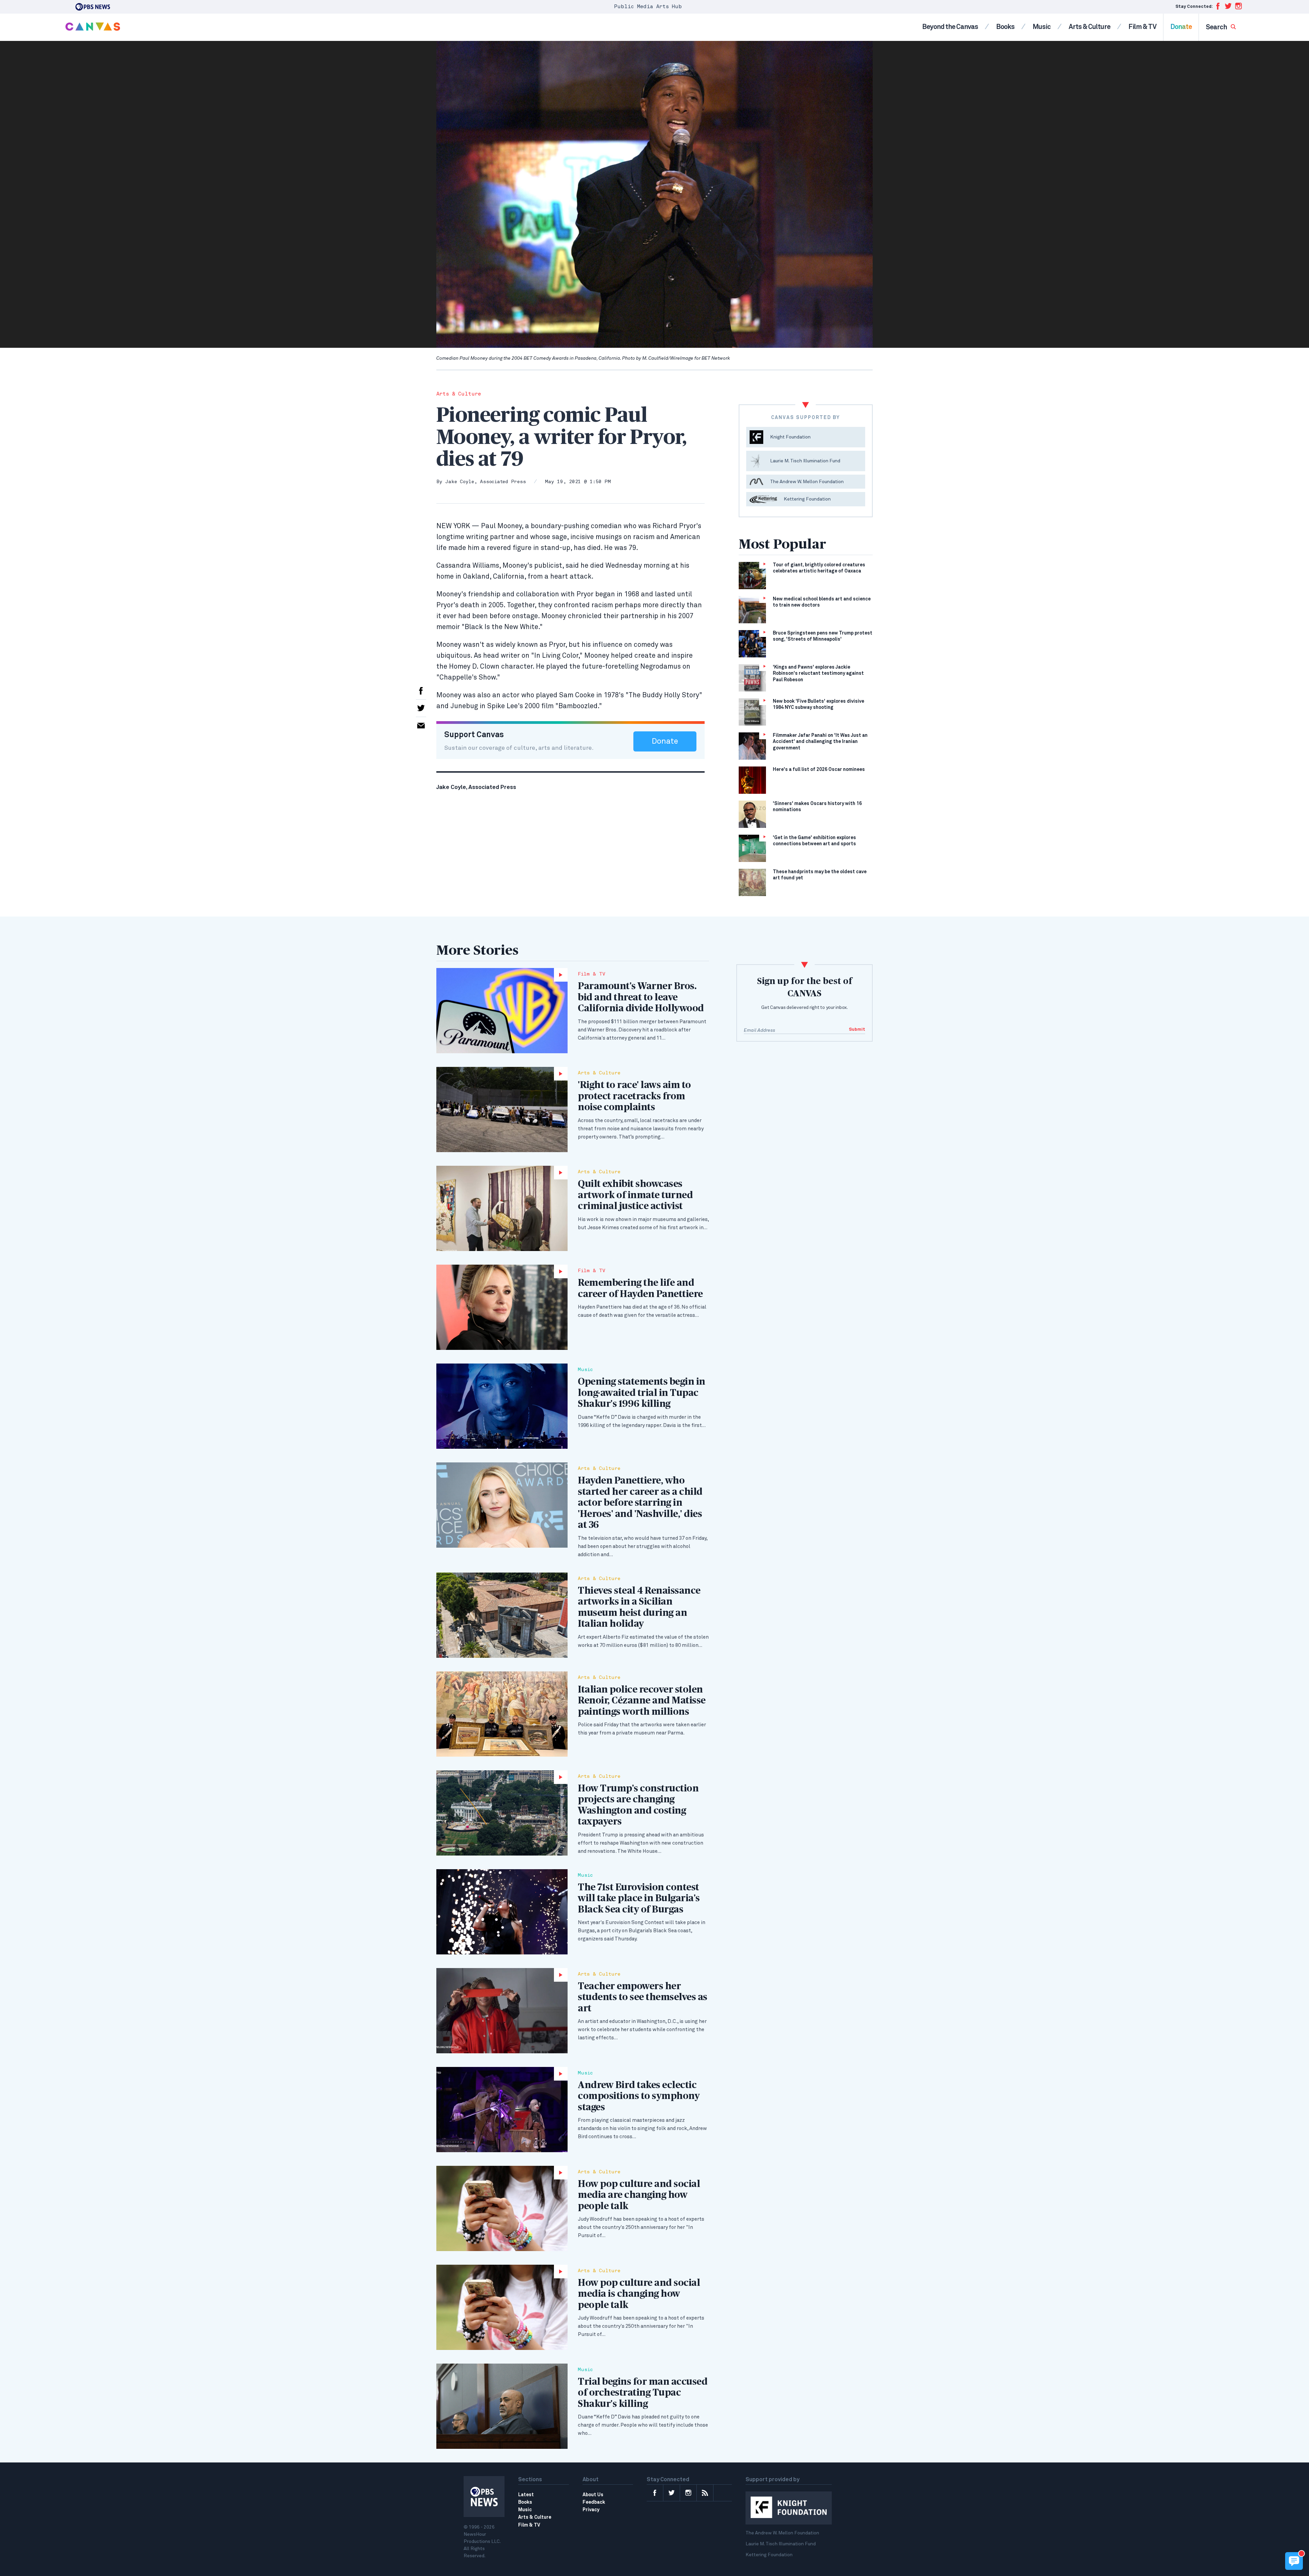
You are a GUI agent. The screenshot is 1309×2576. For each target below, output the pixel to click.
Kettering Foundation (769, 2555)
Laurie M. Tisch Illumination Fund (781, 2544)
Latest (526, 2495)
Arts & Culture (1089, 27)
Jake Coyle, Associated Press (485, 482)
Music (1042, 27)
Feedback (594, 2502)
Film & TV (1142, 27)
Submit (857, 1030)
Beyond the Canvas (950, 27)
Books (1005, 27)
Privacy (591, 2510)
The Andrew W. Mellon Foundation (782, 2533)
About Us (593, 2495)
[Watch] (502, 1011)
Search (1217, 27)
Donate (1181, 27)
